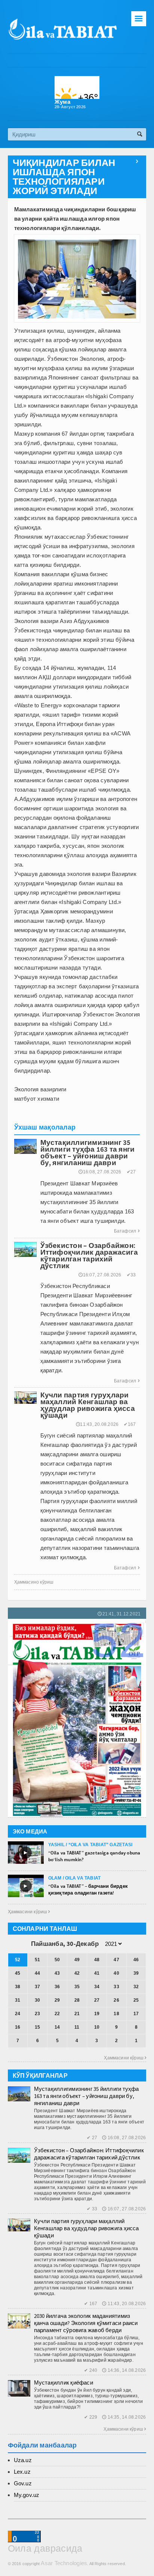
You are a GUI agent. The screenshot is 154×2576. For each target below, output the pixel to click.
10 (97, 2027)
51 (37, 1960)
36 (57, 1987)
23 (37, 2014)
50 (57, 1960)
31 (18, 2000)
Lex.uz (22, 2472)
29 (57, 2000)
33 (116, 1987)
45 (18, 1973)
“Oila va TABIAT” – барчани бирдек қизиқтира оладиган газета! (88, 1889)
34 (97, 1987)
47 (116, 1960)
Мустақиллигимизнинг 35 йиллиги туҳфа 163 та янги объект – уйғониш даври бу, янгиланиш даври (87, 2096)
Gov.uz (23, 2483)
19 (97, 2014)
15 (37, 2027)
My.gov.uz (27, 2495)
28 (77, 2000)
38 (18, 1987)
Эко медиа (30, 1831)
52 (18, 1960)
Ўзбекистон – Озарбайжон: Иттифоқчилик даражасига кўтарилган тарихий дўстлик (89, 2154)
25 (136, 2000)
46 (136, 1960)
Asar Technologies (64, 2563)
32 (136, 1987)
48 (97, 1960)
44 (37, 1973)
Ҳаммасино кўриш (34, 1582)
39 (136, 1973)
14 (57, 2027)
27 (97, 2000)
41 (97, 1973)
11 (77, 2027)
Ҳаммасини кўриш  (29, 1912)
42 (77, 1973)
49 (77, 1960)
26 (116, 2000)
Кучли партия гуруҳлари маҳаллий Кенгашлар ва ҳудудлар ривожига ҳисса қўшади (87, 2228)
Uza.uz (23, 2460)
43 (57, 1973)
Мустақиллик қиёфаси (64, 2383)
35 (77, 1987)
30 (37, 2000)
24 (18, 2014)
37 (37, 1987)
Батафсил (127, 1231)
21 (77, 2014)
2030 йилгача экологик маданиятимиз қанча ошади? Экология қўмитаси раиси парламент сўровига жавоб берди (86, 2323)
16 (18, 2027)
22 (57, 2014)
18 (116, 2014)
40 (116, 1973)
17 (136, 2014)
